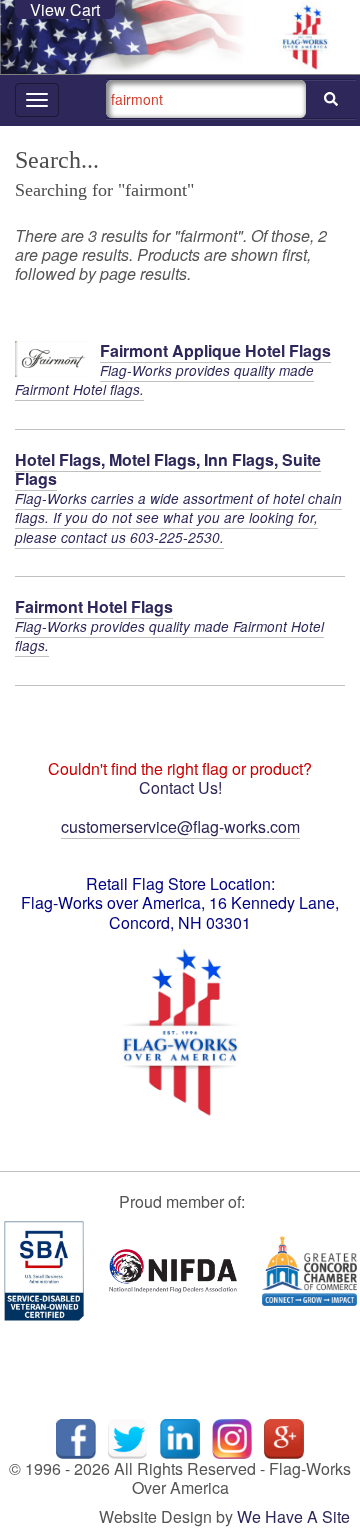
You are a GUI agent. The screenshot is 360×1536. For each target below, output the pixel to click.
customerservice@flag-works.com (180, 826)
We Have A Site (293, 1516)
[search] (331, 99)
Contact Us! (180, 787)
